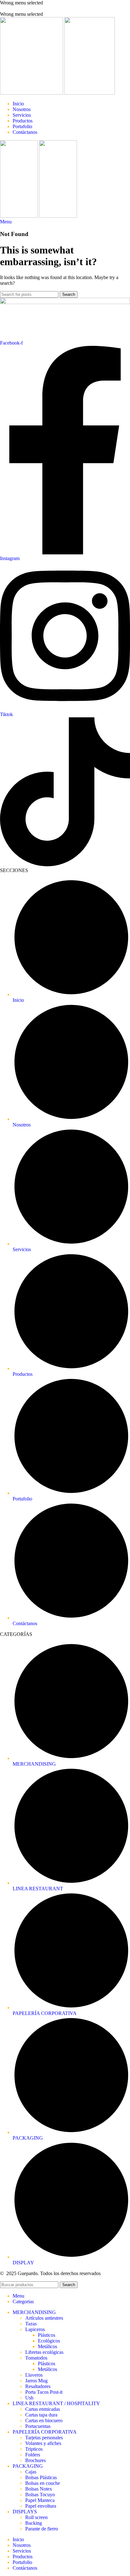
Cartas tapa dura (41, 2415)
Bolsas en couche (43, 2483)
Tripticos (34, 2449)
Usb (29, 2398)
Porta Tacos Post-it (44, 2392)
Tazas (31, 2324)
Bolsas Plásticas (41, 2477)
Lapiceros (35, 2329)
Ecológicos (49, 2341)
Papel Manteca (40, 2500)
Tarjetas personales (44, 2438)
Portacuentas (38, 2426)
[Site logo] (32, 93)
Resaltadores (38, 2386)
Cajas (31, 2472)
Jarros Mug (36, 2381)
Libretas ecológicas (44, 2352)
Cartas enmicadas (43, 2409)
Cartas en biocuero (44, 2420)
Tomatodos (36, 2358)
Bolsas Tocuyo (40, 2495)
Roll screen (36, 2517)
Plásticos (47, 2335)
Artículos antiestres (44, 2318)
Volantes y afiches (43, 2443)
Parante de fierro (42, 2529)
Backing (34, 2523)
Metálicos (47, 2346)
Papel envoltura (41, 2506)
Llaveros (34, 2375)
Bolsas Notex (39, 2489)
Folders (33, 2455)
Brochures (35, 2460)
